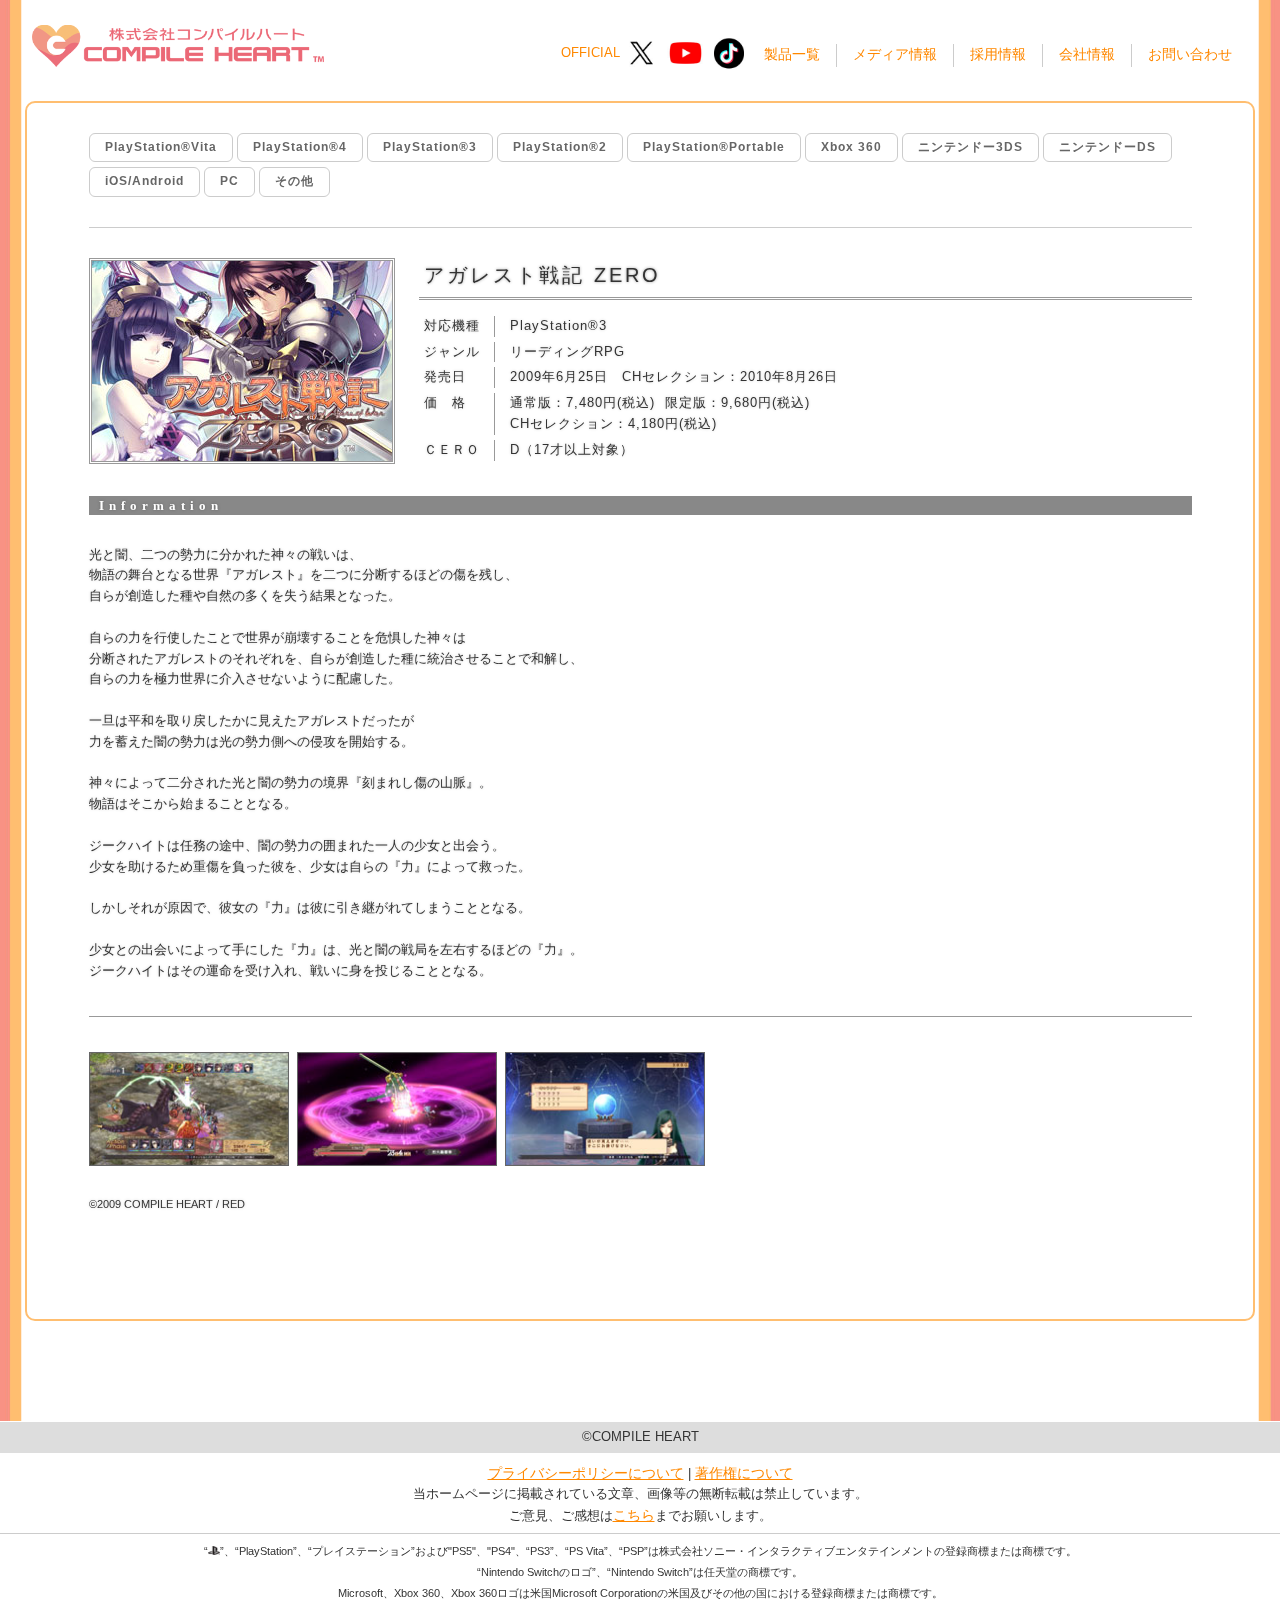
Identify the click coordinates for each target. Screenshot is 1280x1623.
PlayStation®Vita (161, 147)
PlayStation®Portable (714, 147)
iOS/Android (144, 181)
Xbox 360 (851, 147)
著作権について (744, 1473)
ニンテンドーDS (1107, 147)
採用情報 (998, 54)
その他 (294, 181)
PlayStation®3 (430, 147)
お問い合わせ (1190, 54)
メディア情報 (895, 54)
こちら (634, 1515)
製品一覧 (792, 54)
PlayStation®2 (560, 147)
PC (229, 181)
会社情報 (1087, 54)
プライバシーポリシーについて (586, 1473)
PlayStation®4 (300, 147)
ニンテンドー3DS (970, 147)
